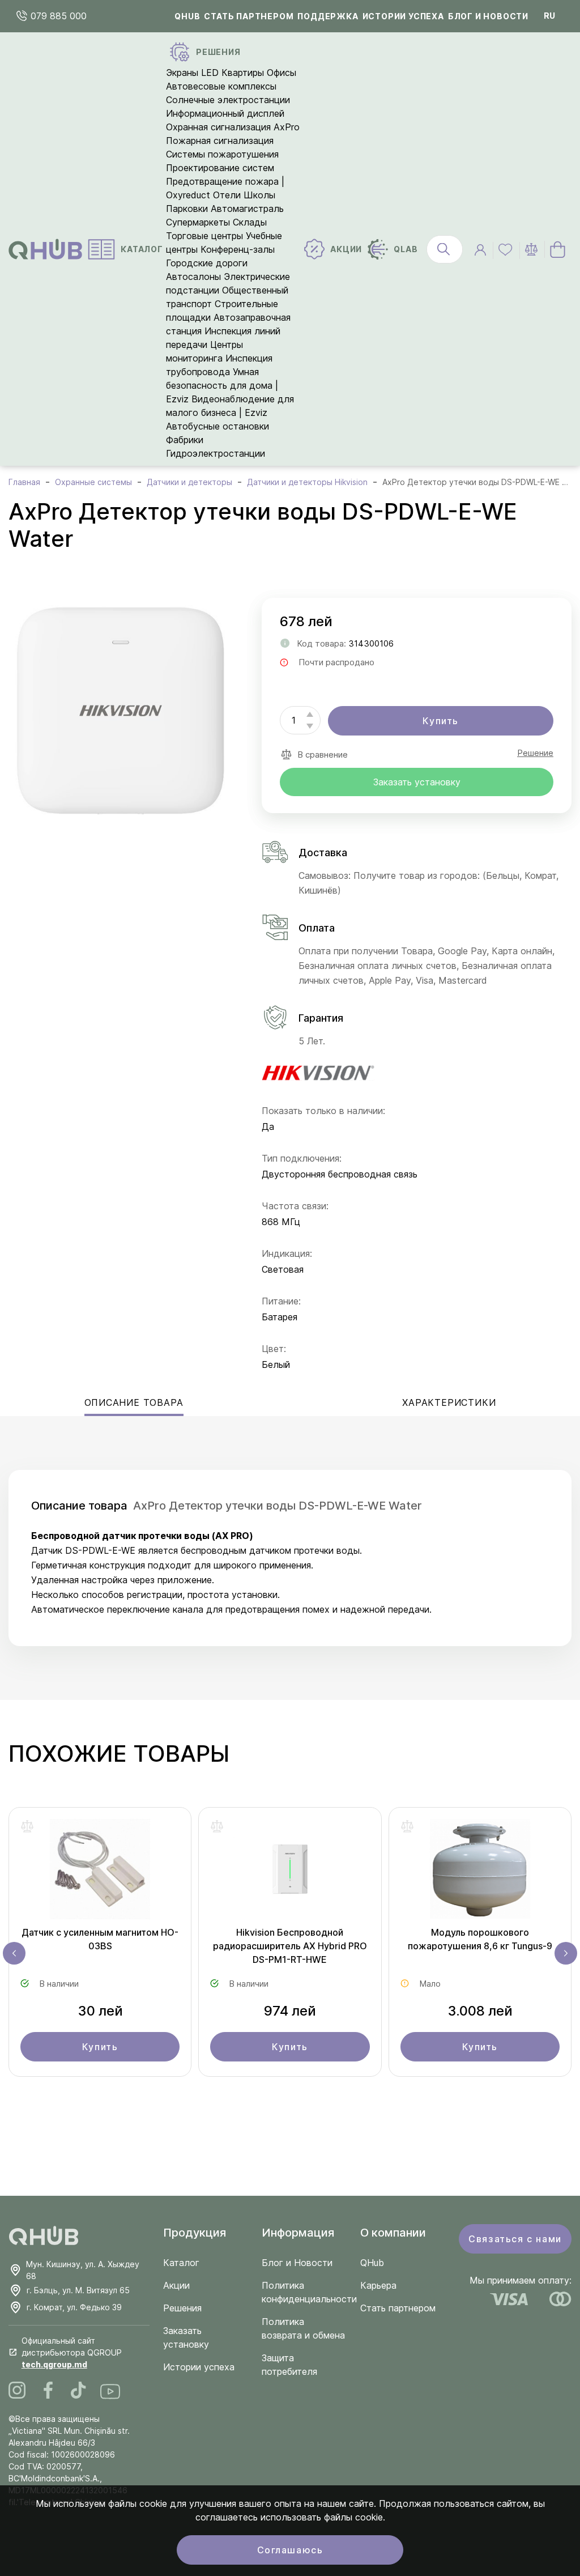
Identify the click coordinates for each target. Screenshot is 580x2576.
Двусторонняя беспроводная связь (340, 1174)
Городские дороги (207, 263)
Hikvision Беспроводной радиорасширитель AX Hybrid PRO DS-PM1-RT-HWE (290, 1946)
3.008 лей (480, 2011)
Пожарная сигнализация (220, 141)
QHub (187, 16)
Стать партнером (249, 16)
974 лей (290, 2011)
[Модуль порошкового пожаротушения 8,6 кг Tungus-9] (480, 1872)
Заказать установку (417, 782)
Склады (250, 222)
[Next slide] (566, 1953)
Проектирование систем (220, 168)
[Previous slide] (14, 1953)
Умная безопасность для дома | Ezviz (222, 385)
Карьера (378, 2285)
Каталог (181, 2263)
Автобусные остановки (217, 426)
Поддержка (328, 16)
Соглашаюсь (290, 2550)
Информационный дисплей (225, 113)
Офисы (282, 73)
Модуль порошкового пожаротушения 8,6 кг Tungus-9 (480, 1939)
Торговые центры (204, 236)
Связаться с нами (515, 2239)
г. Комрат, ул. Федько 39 (74, 2307)
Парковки (187, 209)
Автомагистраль (247, 209)
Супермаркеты (198, 222)
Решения (182, 2308)
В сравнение (323, 754)
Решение (535, 753)
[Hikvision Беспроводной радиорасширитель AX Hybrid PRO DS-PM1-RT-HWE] (290, 1872)
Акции (176, 2285)
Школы (259, 195)
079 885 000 (57, 16)
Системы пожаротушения (222, 154)
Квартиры (243, 73)
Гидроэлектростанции (216, 453)
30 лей (100, 2011)
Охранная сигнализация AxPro (233, 127)
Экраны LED (192, 73)
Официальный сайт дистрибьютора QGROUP (72, 2352)
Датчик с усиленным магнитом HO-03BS (100, 1939)
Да (268, 1127)
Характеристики (449, 1402)
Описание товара (134, 1402)
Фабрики (185, 440)
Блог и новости (488, 16)
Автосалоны (193, 277)
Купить (441, 721)
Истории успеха (403, 16)
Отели (227, 195)
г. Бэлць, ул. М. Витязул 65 (78, 2290)
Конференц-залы (238, 249)
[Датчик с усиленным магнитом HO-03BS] (100, 1872)
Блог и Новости (297, 2263)
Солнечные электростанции (228, 100)
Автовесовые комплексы (221, 86)
